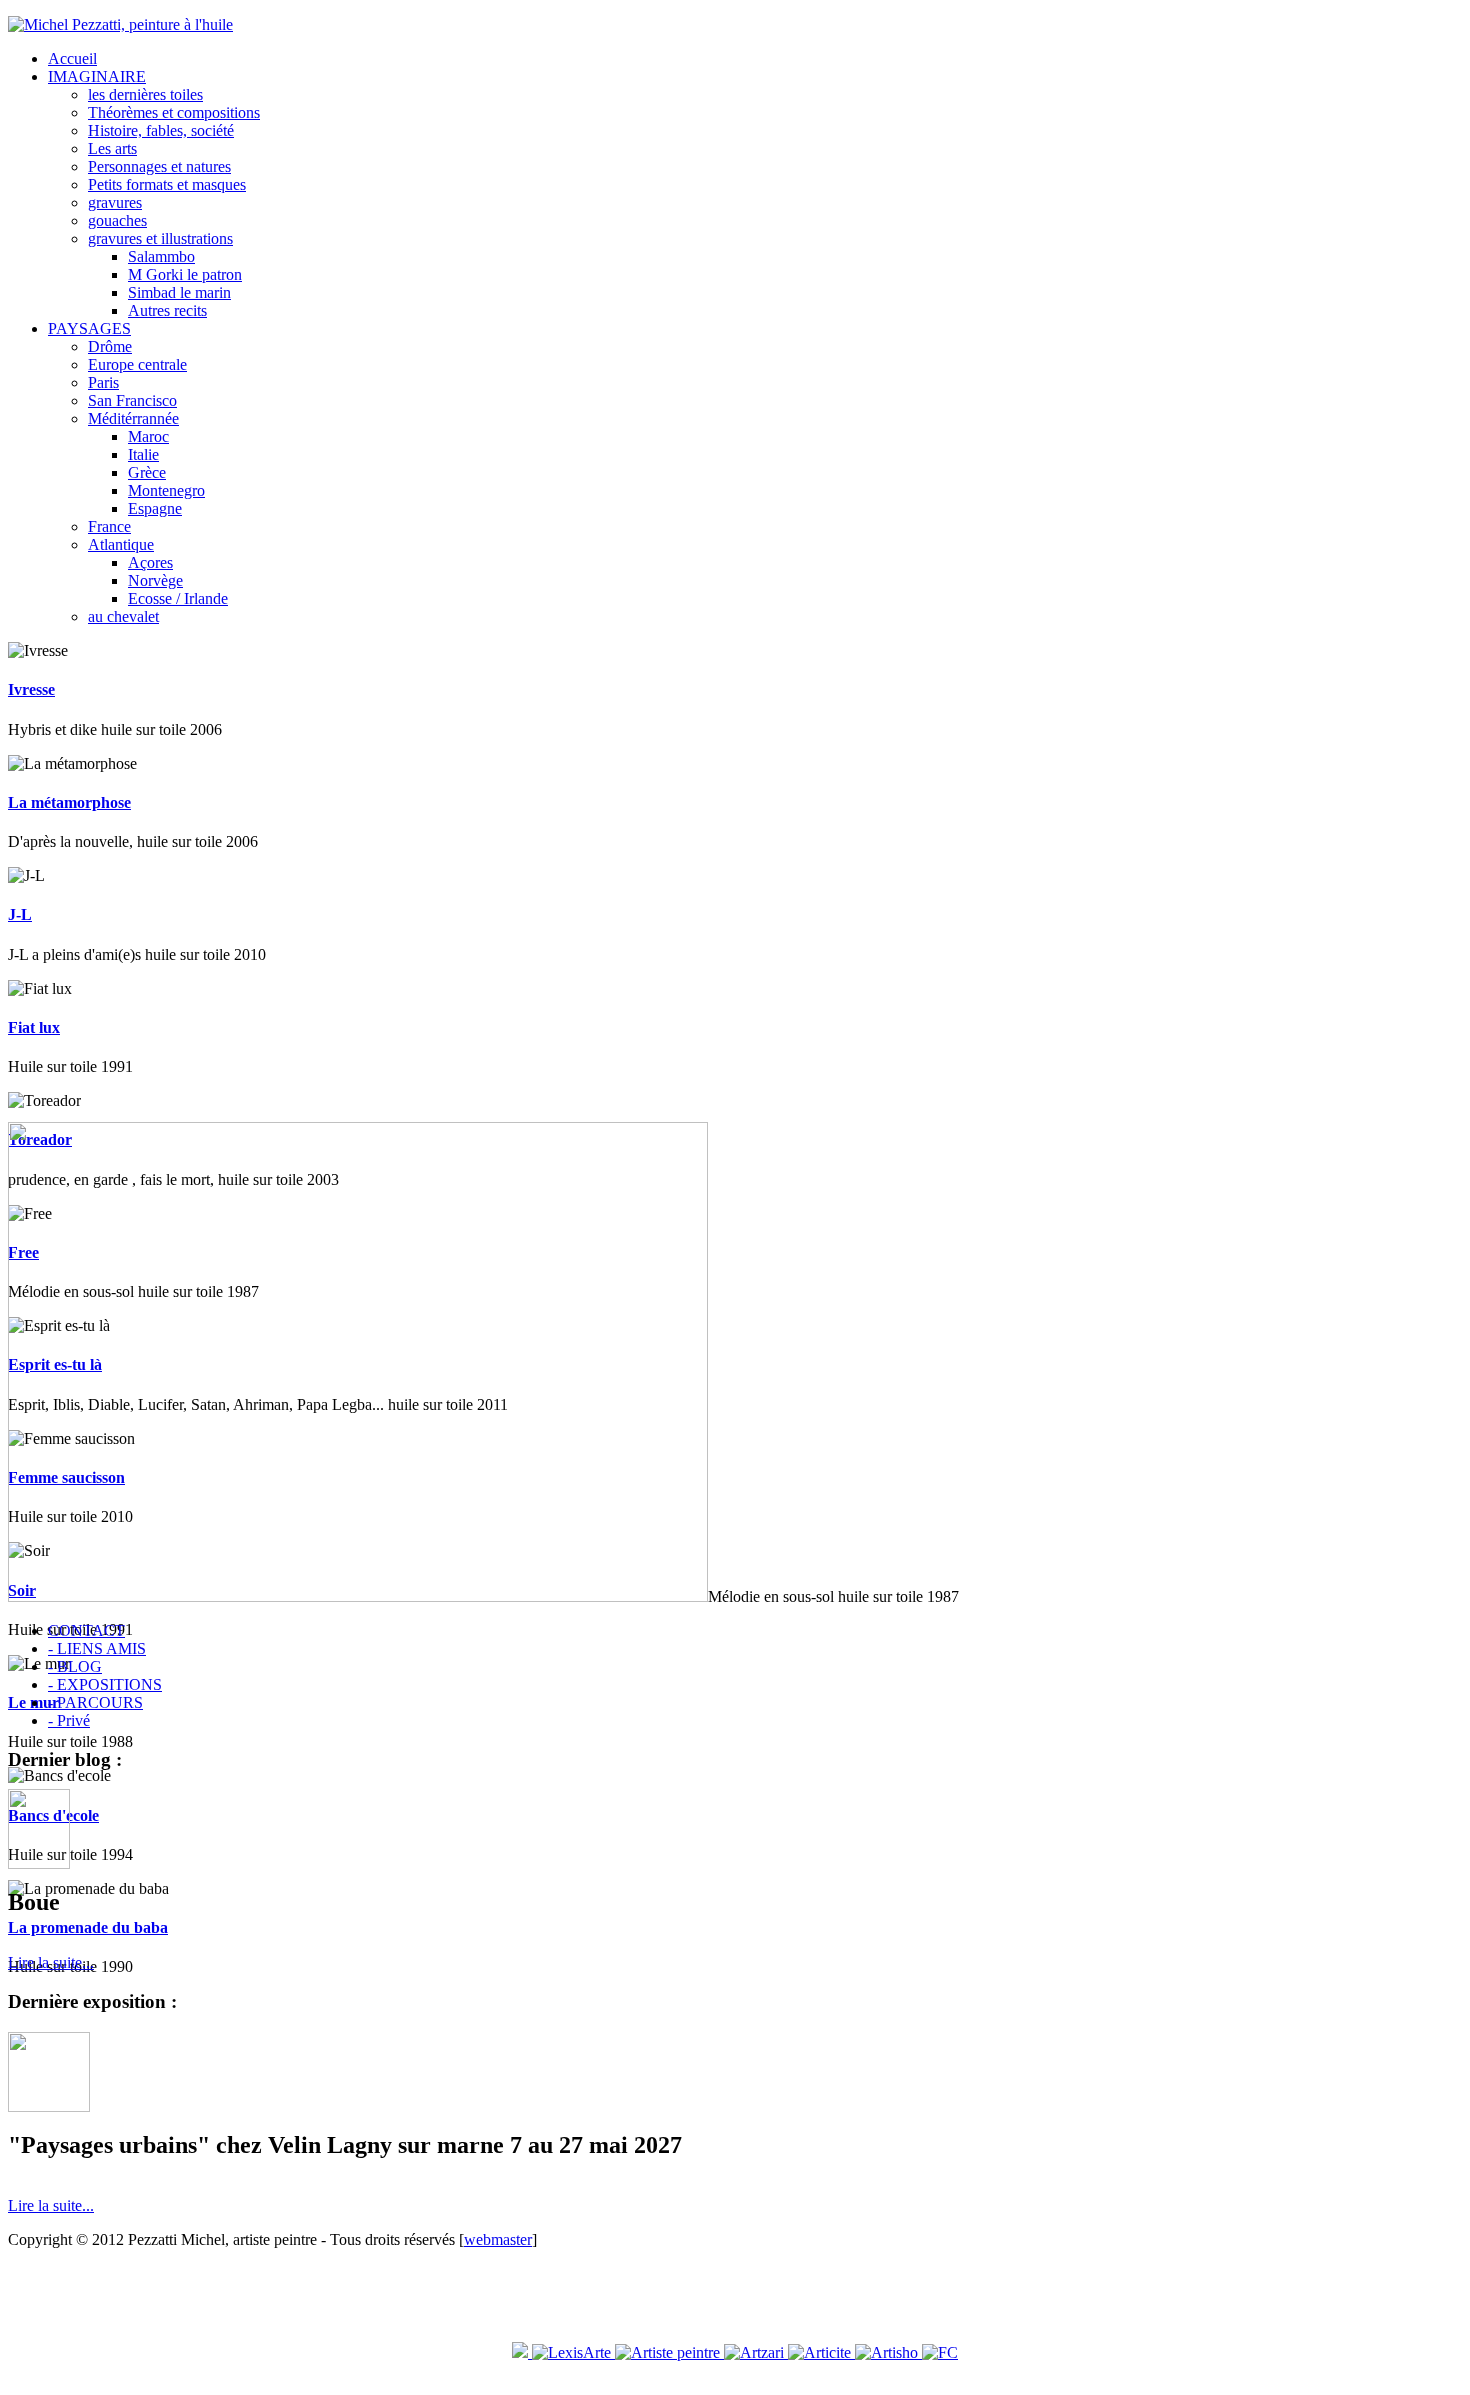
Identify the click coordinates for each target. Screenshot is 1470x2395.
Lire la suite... (51, 1962)
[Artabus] (520, 2352)
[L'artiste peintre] (669, 2352)
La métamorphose (69, 802)
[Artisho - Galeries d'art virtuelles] (888, 2352)
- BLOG (75, 1666)
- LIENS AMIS (97, 1648)
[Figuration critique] (940, 2352)
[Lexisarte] (571, 2352)
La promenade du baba (88, 1927)
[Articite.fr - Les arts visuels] (821, 2352)
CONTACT (86, 1630)
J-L (20, 914)
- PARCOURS (95, 1702)
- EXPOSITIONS (105, 1684)
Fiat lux (34, 1027)
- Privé (69, 1720)
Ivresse (31, 689)
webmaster (498, 2239)
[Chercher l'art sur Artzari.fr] (756, 2352)
